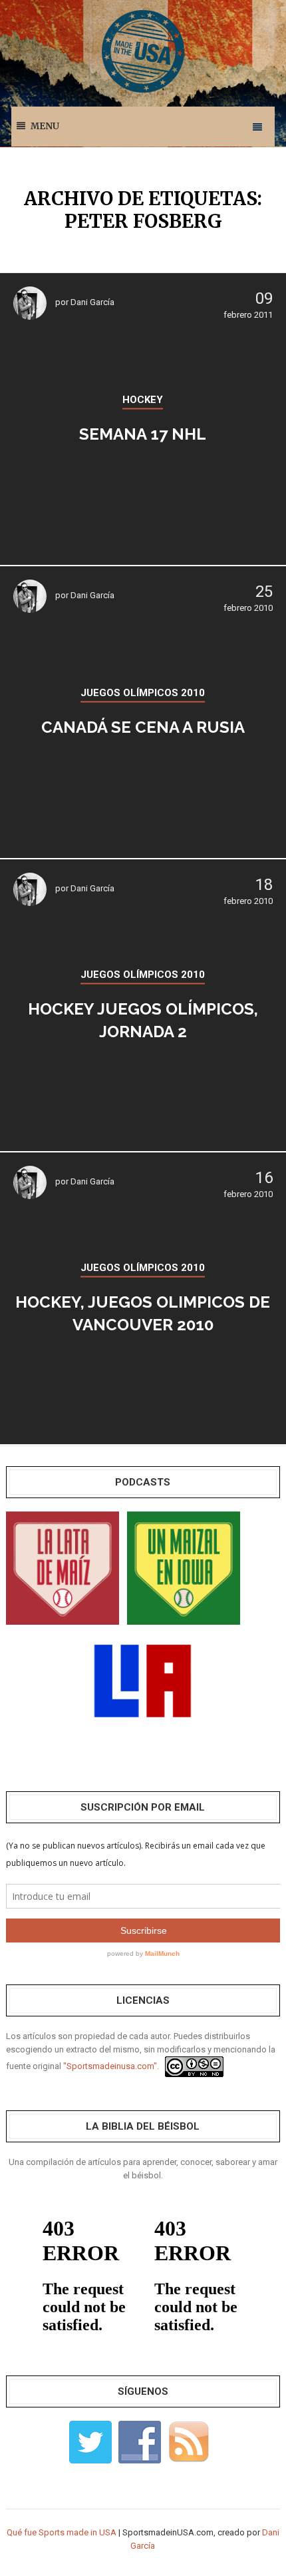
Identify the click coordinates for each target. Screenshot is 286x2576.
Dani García (92, 302)
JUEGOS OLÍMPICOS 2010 (143, 693)
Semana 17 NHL (143, 434)
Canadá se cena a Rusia (143, 727)
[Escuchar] (63, 1567)
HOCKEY (143, 400)
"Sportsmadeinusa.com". (111, 2066)
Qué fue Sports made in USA (62, 2532)
